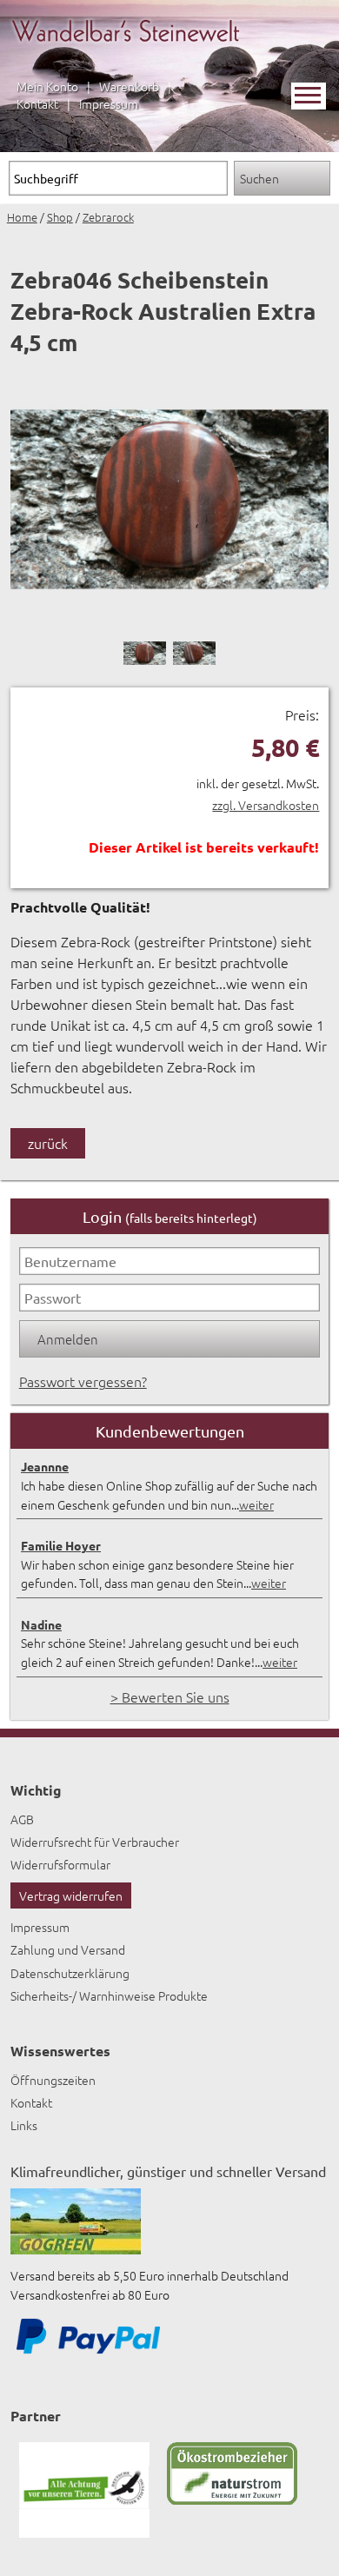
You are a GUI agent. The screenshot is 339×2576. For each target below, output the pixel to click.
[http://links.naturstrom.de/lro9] (232, 2500)
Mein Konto (47, 86)
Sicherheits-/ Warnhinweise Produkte (109, 1995)
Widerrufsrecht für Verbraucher (95, 1842)
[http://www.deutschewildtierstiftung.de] (84, 2533)
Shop (60, 217)
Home (22, 217)
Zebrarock (108, 217)
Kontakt (37, 103)
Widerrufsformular (60, 1864)
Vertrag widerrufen (71, 1895)
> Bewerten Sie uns (170, 1696)
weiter (256, 1504)
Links (24, 2125)
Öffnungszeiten (53, 2080)
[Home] (126, 52)
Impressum (109, 103)
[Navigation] (309, 96)
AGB (22, 1819)
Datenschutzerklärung (70, 1973)
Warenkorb (129, 86)
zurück (48, 1143)
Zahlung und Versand (68, 1949)
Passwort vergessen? (83, 1381)
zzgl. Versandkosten (266, 805)
